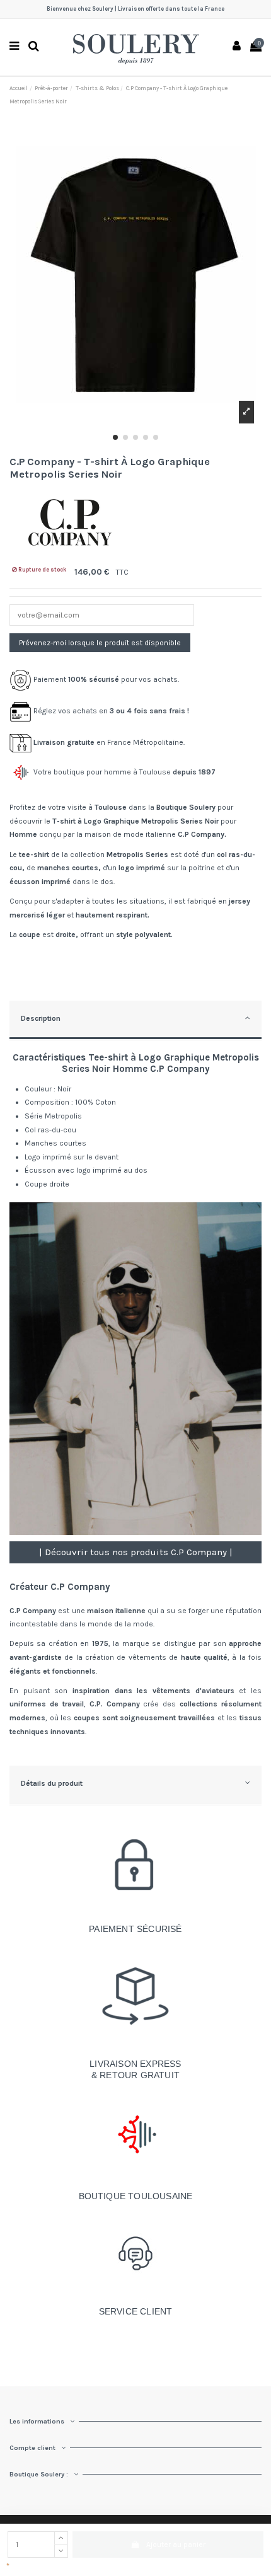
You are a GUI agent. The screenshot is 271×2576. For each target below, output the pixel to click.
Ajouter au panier (176, 2544)
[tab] (135, 1021)
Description (41, 1018)
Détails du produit (52, 1783)
